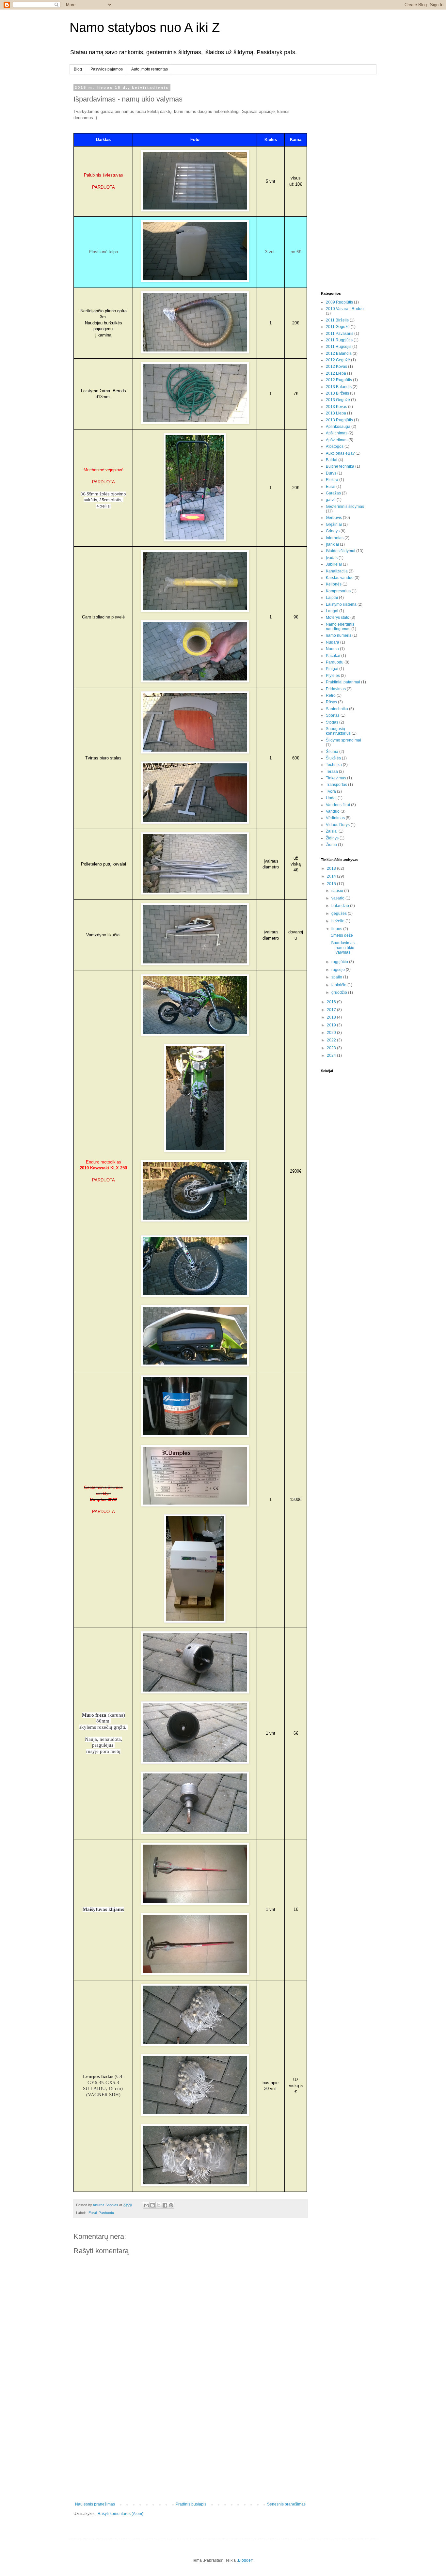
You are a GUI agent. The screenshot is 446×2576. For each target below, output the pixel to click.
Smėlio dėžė (342, 935)
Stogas (332, 722)
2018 (332, 1017)
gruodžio (340, 992)
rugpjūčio (340, 962)
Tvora (331, 791)
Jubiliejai (334, 564)
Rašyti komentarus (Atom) (120, 2514)
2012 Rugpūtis (339, 380)
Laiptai (332, 598)
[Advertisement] (190, 2448)
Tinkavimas (336, 778)
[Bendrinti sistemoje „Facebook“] (165, 2205)
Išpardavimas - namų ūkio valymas (344, 948)
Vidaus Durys (338, 825)
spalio (337, 977)
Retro (331, 695)
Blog (78, 69)
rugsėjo (339, 970)
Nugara (333, 642)
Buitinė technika (340, 466)
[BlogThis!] (152, 2205)
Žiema (331, 845)
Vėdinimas (335, 818)
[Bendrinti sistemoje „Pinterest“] (171, 2205)
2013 (332, 868)
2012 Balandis (339, 353)
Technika (334, 765)
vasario (338, 898)
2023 (332, 1048)
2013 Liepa (336, 413)
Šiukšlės (333, 758)
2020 (332, 1033)
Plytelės (333, 676)
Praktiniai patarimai (343, 682)
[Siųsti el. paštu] (146, 2205)
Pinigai (332, 669)
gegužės (340, 913)
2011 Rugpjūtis (339, 340)
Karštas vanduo (340, 578)
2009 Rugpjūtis (339, 302)
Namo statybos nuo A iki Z (145, 27)
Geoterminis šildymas (345, 507)
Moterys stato (338, 617)
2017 (332, 1010)
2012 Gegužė (338, 360)
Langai (332, 611)
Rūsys (331, 702)
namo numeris (339, 635)
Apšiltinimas (337, 433)
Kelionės (334, 584)
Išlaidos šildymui (341, 551)
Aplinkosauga (338, 427)
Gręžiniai (334, 524)
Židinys (332, 838)
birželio (338, 921)
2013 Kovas (336, 407)
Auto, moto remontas (150, 69)
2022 (332, 1040)
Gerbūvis (334, 518)
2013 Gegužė (338, 400)
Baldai (332, 460)
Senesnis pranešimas (286, 2504)
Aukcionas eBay (340, 453)
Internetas (335, 538)
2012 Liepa (336, 373)
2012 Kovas (336, 367)
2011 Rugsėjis (339, 347)
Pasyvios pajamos (107, 69)
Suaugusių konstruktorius (338, 731)
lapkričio (339, 985)
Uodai (331, 798)
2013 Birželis (337, 393)
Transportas (336, 785)
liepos (337, 929)
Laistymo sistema (341, 604)
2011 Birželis (337, 320)
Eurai (93, 2213)
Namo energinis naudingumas (340, 627)
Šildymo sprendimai (343, 740)
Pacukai (333, 656)
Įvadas (332, 558)
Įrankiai (332, 544)
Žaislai (332, 831)
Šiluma (332, 752)
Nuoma (332, 649)
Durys (331, 473)
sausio (338, 891)
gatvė (331, 500)
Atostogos (335, 446)
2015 (332, 884)
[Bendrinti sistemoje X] (159, 2205)
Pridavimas (336, 689)
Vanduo (333, 811)
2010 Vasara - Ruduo (345, 309)
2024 (332, 1055)
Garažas (333, 493)
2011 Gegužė (338, 327)
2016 (332, 1002)
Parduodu (106, 2213)
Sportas (333, 715)
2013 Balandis (339, 387)
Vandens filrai (338, 805)
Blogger (245, 2560)
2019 (332, 1025)
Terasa (332, 772)
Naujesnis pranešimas (95, 2504)
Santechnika (337, 709)
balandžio (341, 906)
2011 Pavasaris (340, 334)
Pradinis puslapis (191, 2504)
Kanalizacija (337, 571)
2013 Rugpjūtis (339, 420)
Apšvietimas (337, 440)
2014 (332, 876)
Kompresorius (338, 591)
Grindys (333, 531)
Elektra (332, 480)
